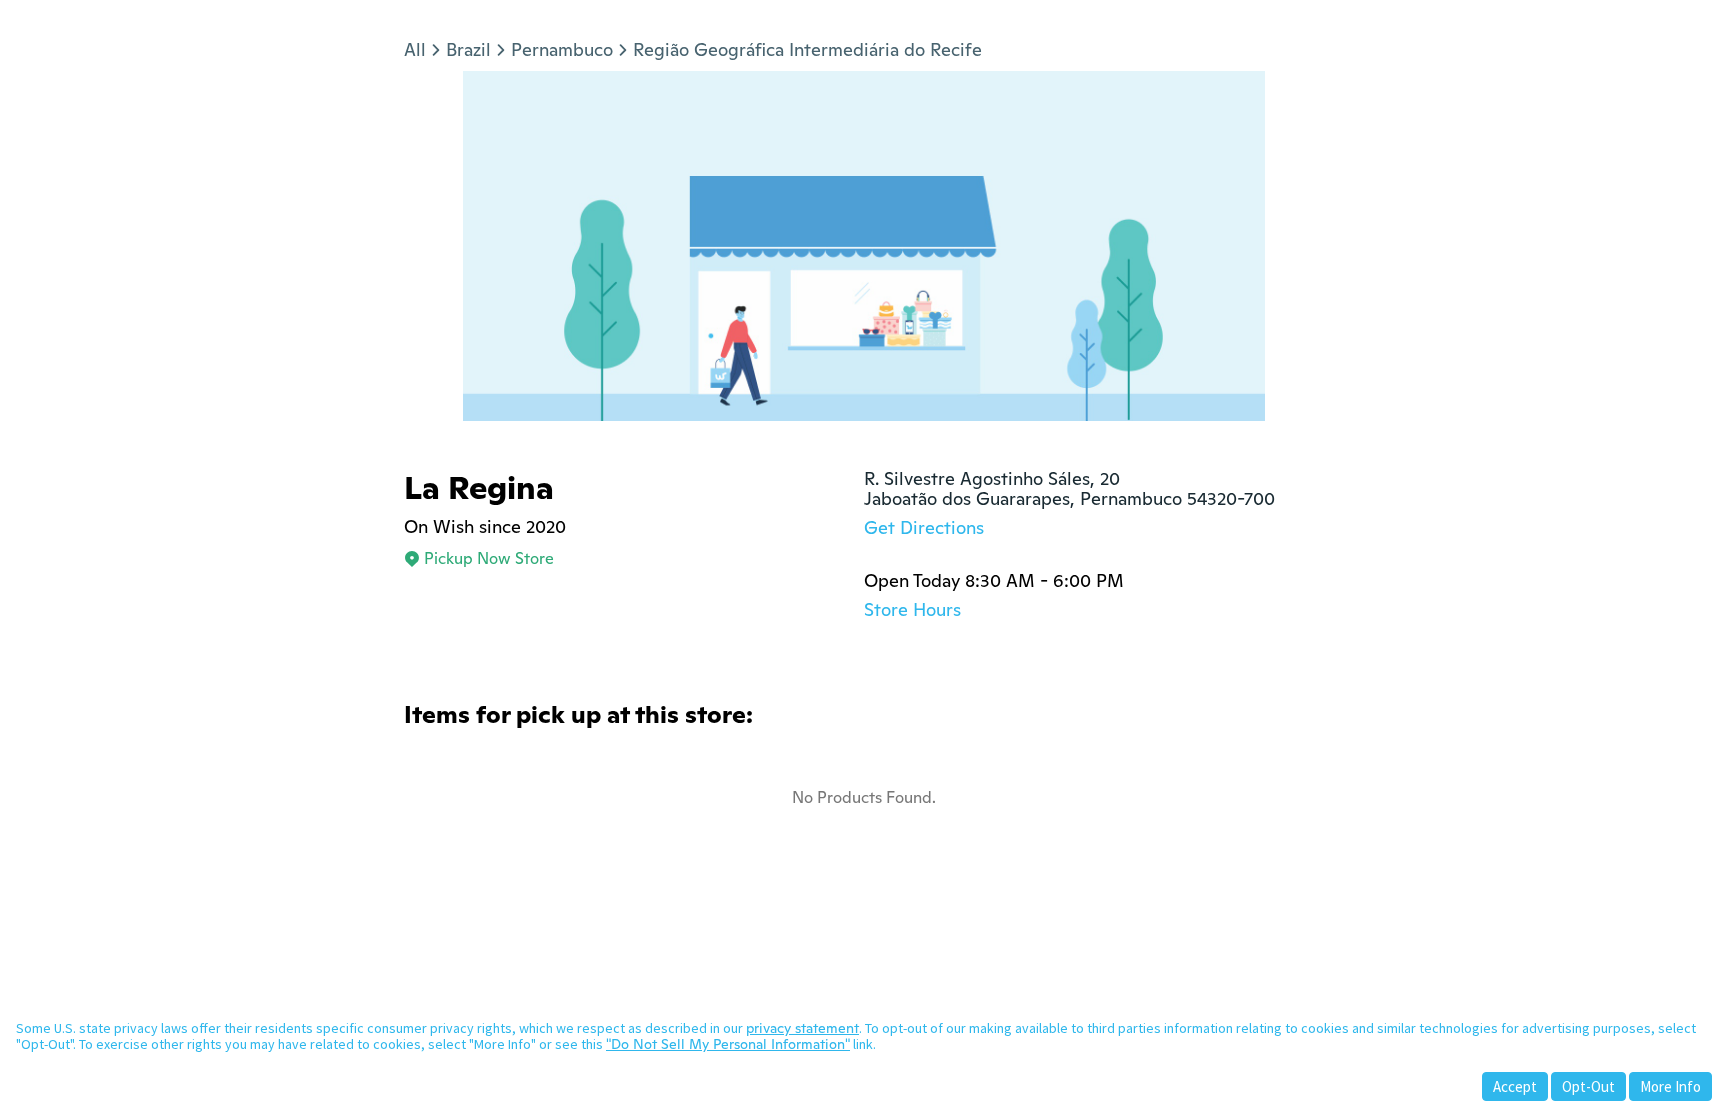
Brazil (468, 49)
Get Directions (924, 527)
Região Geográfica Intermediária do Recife (807, 49)
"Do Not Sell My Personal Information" (728, 1044)
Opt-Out (1588, 1086)
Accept (1515, 1086)
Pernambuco (562, 49)
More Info (1670, 1086)
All (415, 49)
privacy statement (802, 1028)
